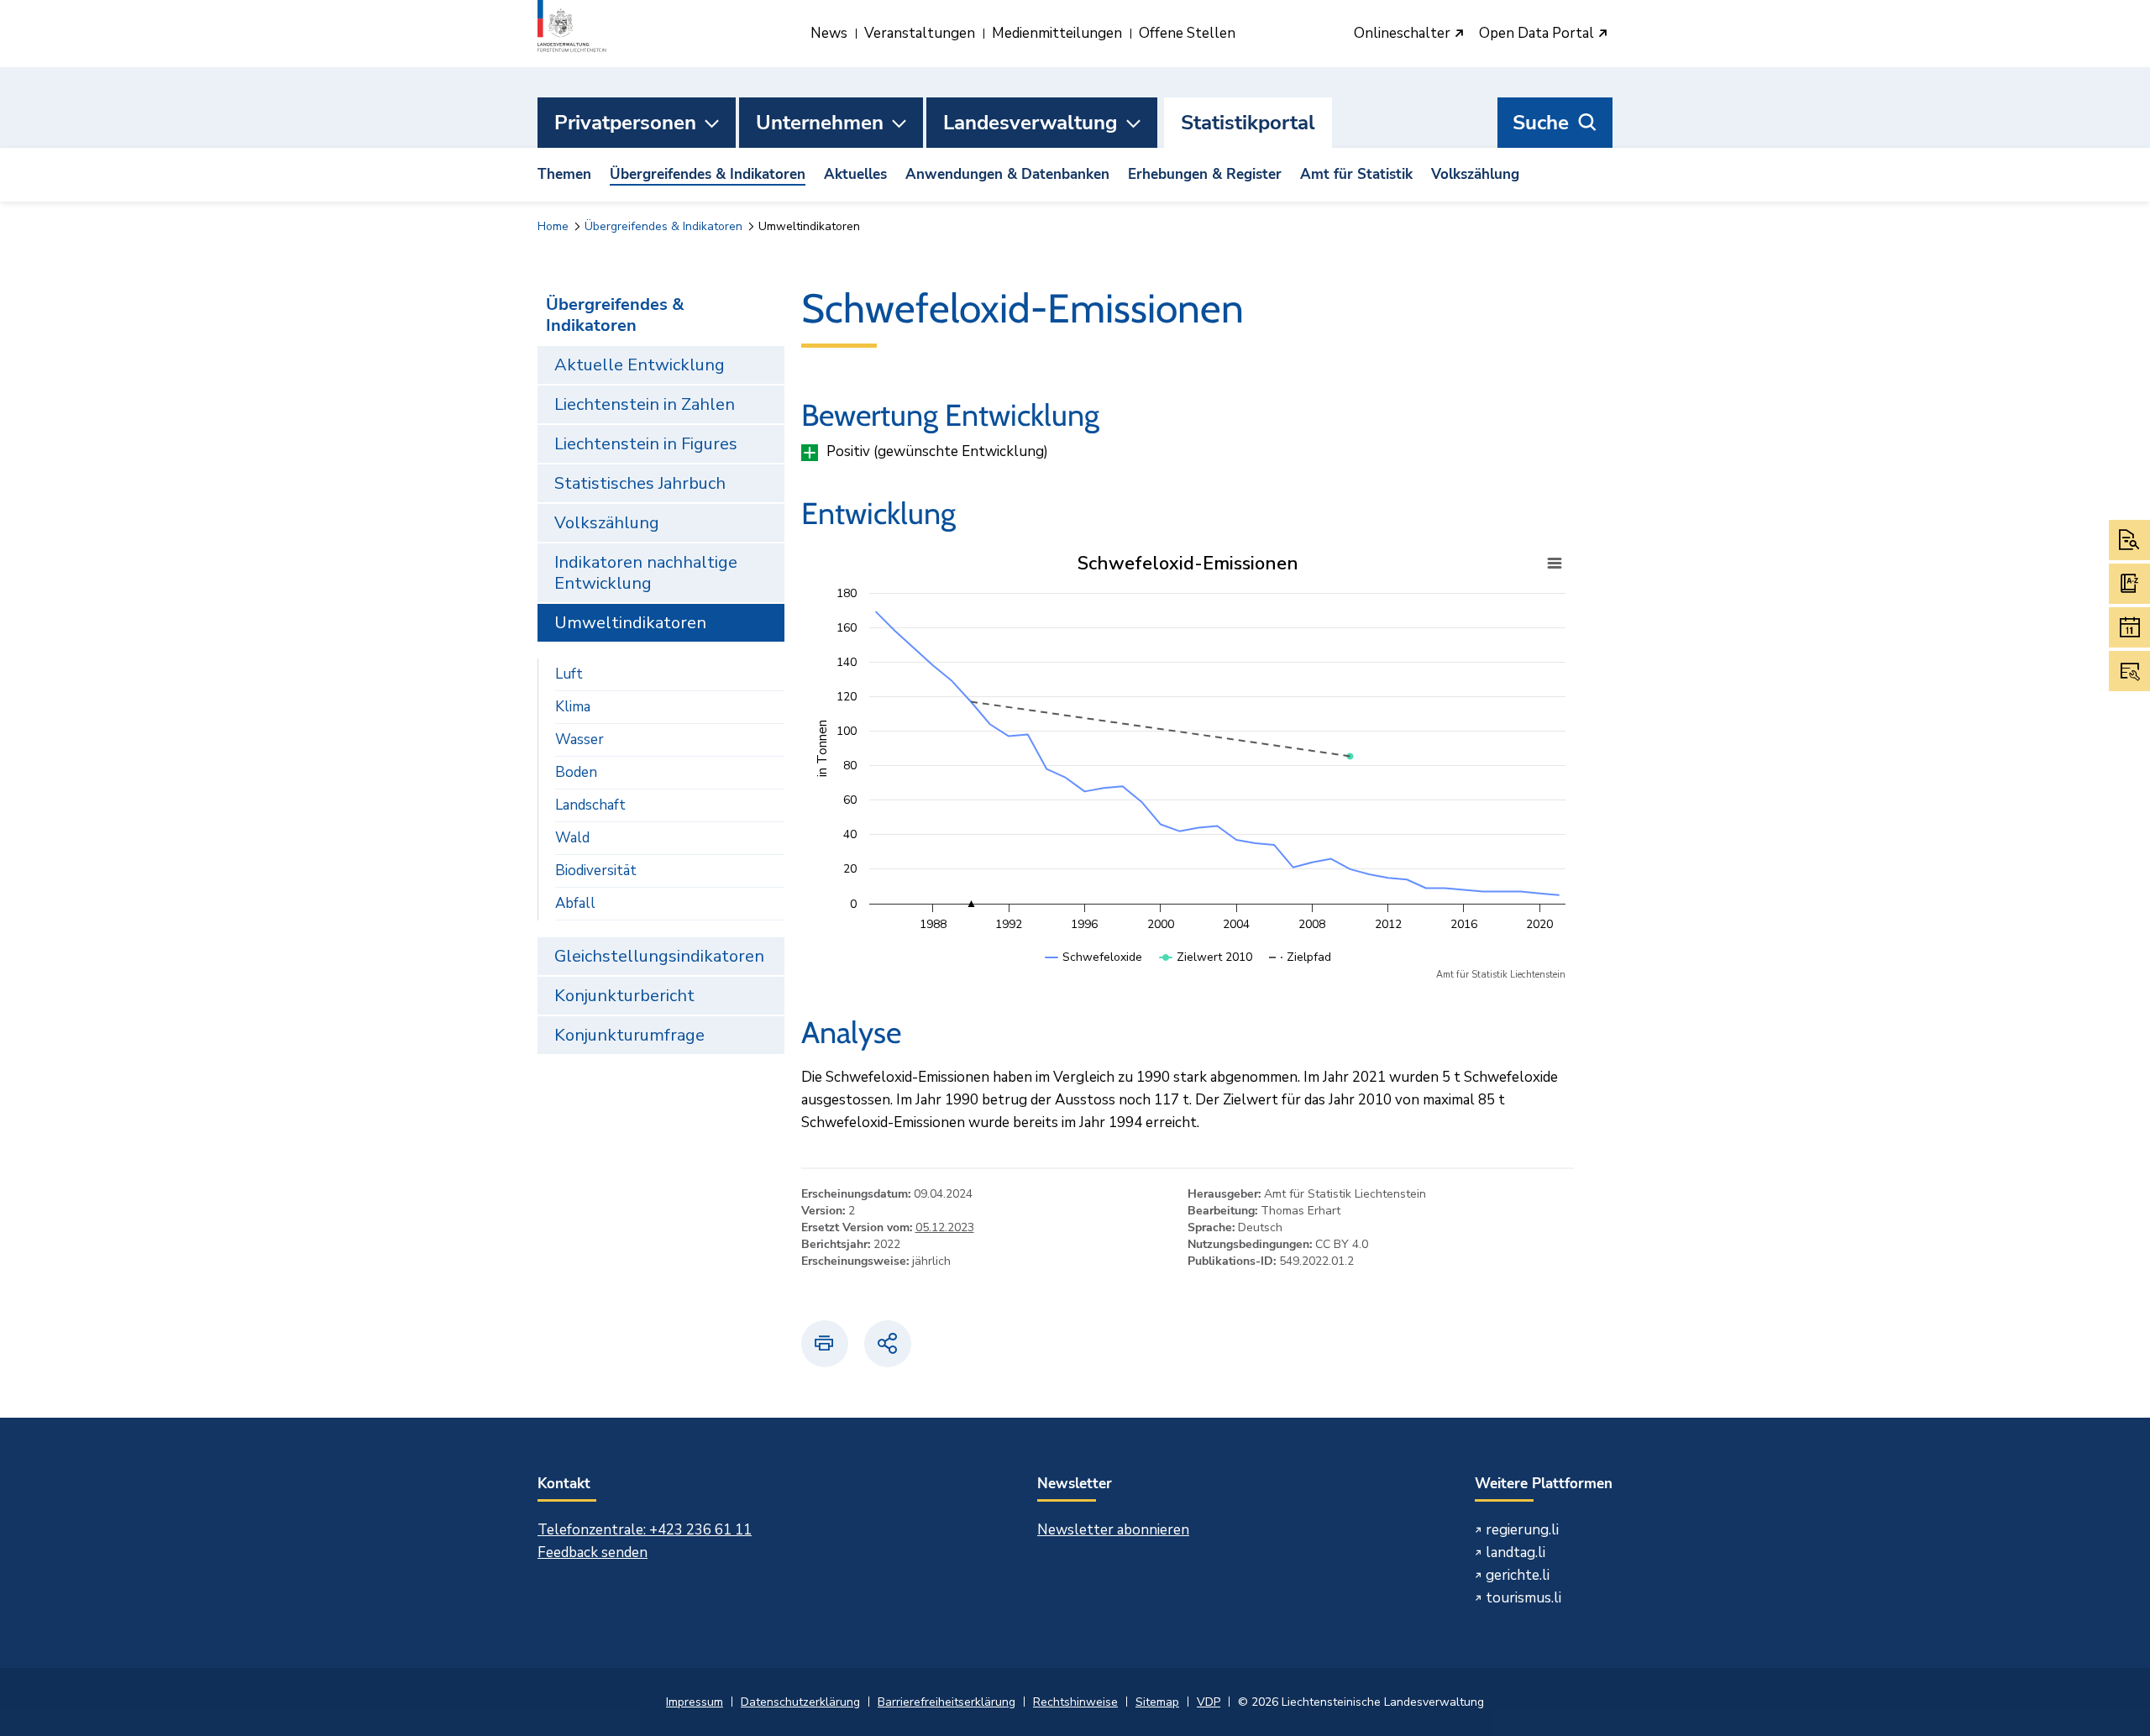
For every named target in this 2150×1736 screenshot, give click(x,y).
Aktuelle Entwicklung (640, 365)
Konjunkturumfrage (629, 1035)
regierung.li (1522, 1530)
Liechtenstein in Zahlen (645, 404)
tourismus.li (1523, 1598)
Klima (573, 707)
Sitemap (1157, 1702)
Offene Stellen (1187, 33)
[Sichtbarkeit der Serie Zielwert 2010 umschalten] (1206, 974)
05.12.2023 (945, 1227)
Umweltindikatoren (630, 623)
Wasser (579, 740)
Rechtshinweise (1075, 1702)
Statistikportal (1248, 123)
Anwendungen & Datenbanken (1007, 174)
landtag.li (1515, 1552)
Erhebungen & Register (1205, 174)
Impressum (695, 1702)
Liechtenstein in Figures (646, 444)
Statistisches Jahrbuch (640, 483)
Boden (576, 772)
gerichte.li (1518, 1575)
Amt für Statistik (1356, 174)
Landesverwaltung (1030, 123)
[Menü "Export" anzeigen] (1555, 564)
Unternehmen (820, 123)
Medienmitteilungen (1057, 33)
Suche (1541, 123)
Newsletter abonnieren (1113, 1530)
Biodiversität (596, 871)
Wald (572, 838)
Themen (564, 174)
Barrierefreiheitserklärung (947, 1702)
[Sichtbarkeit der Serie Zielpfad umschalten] (1300, 974)
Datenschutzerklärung (800, 1702)
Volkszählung (1475, 174)
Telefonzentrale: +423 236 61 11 (645, 1530)
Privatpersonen (625, 123)
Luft (569, 674)
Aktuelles (855, 174)
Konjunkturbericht (624, 996)
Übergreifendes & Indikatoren (708, 174)
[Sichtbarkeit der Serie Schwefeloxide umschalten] (1094, 974)
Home (553, 226)
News (829, 33)
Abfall (575, 903)
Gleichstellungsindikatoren (659, 956)
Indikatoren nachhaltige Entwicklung (646, 573)
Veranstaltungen (920, 33)
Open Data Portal (1538, 34)
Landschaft (590, 805)
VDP (1209, 1702)
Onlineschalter (1404, 34)
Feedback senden (593, 1552)
